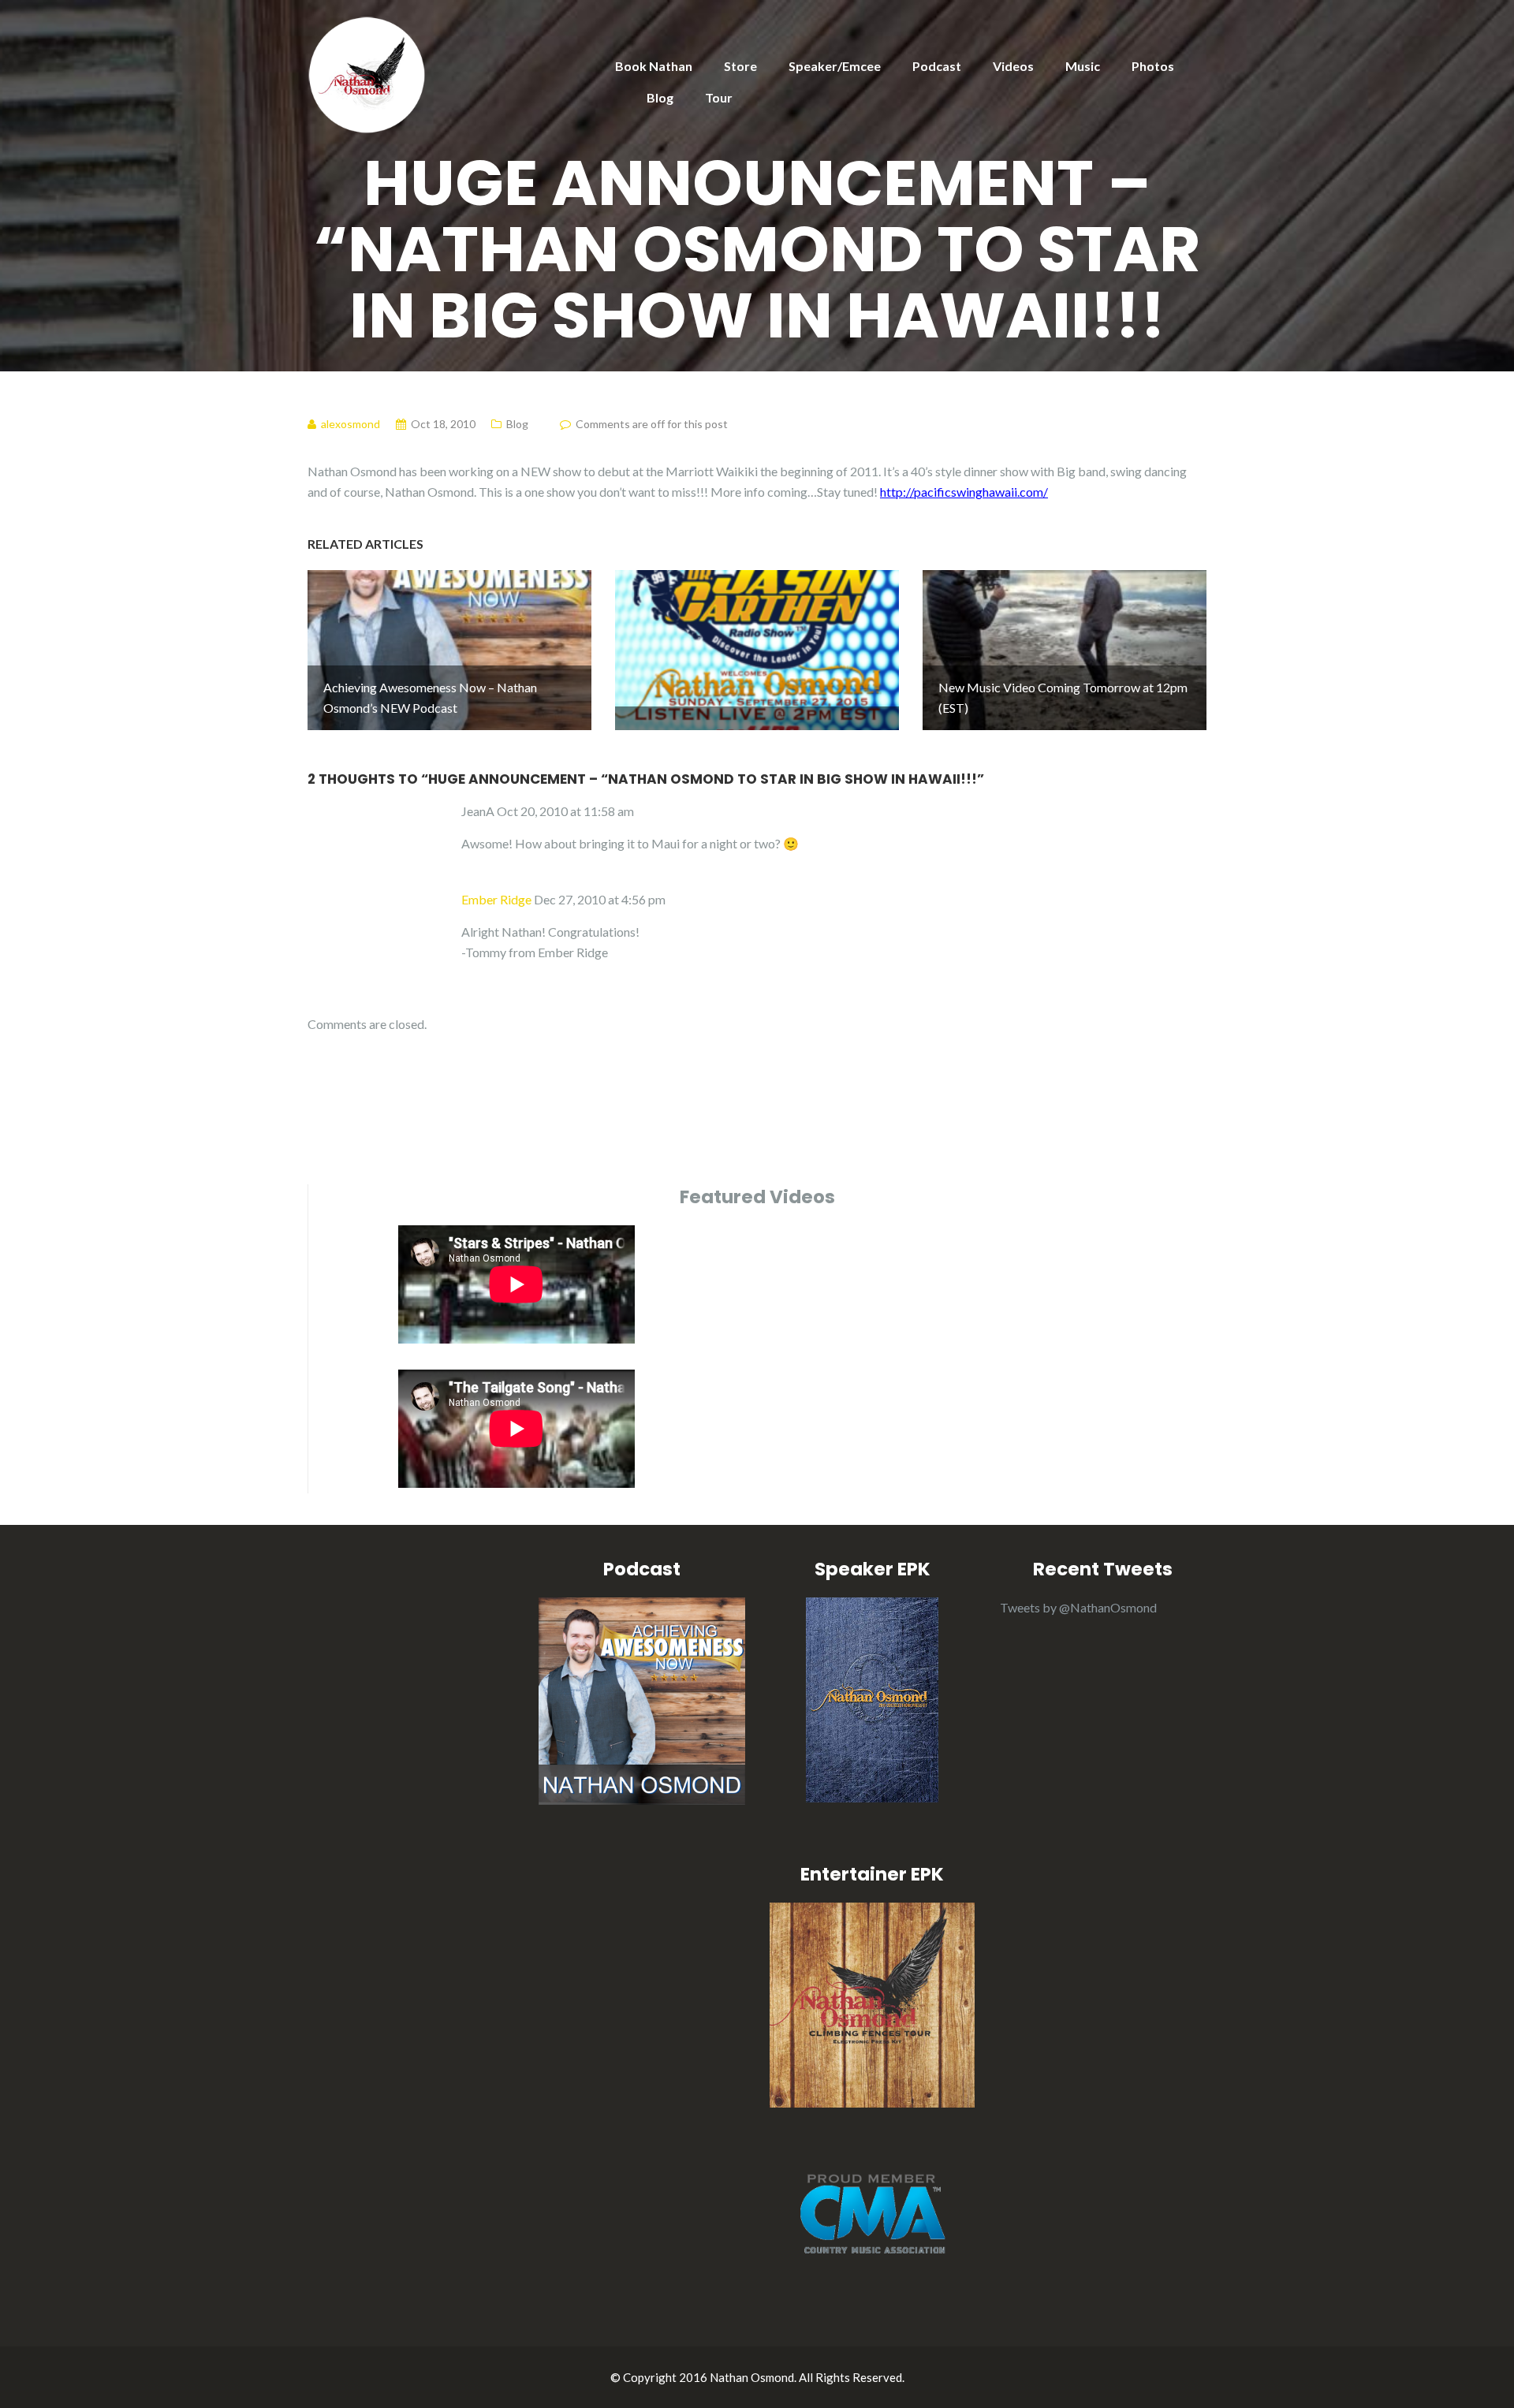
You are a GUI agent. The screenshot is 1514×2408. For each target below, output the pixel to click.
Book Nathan (654, 66)
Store (740, 66)
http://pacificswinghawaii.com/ (964, 492)
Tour (719, 97)
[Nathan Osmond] (367, 73)
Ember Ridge (496, 899)
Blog (660, 97)
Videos (1013, 66)
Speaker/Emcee (835, 66)
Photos (1153, 66)
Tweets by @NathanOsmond (1078, 1607)
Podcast (937, 66)
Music (1083, 66)
